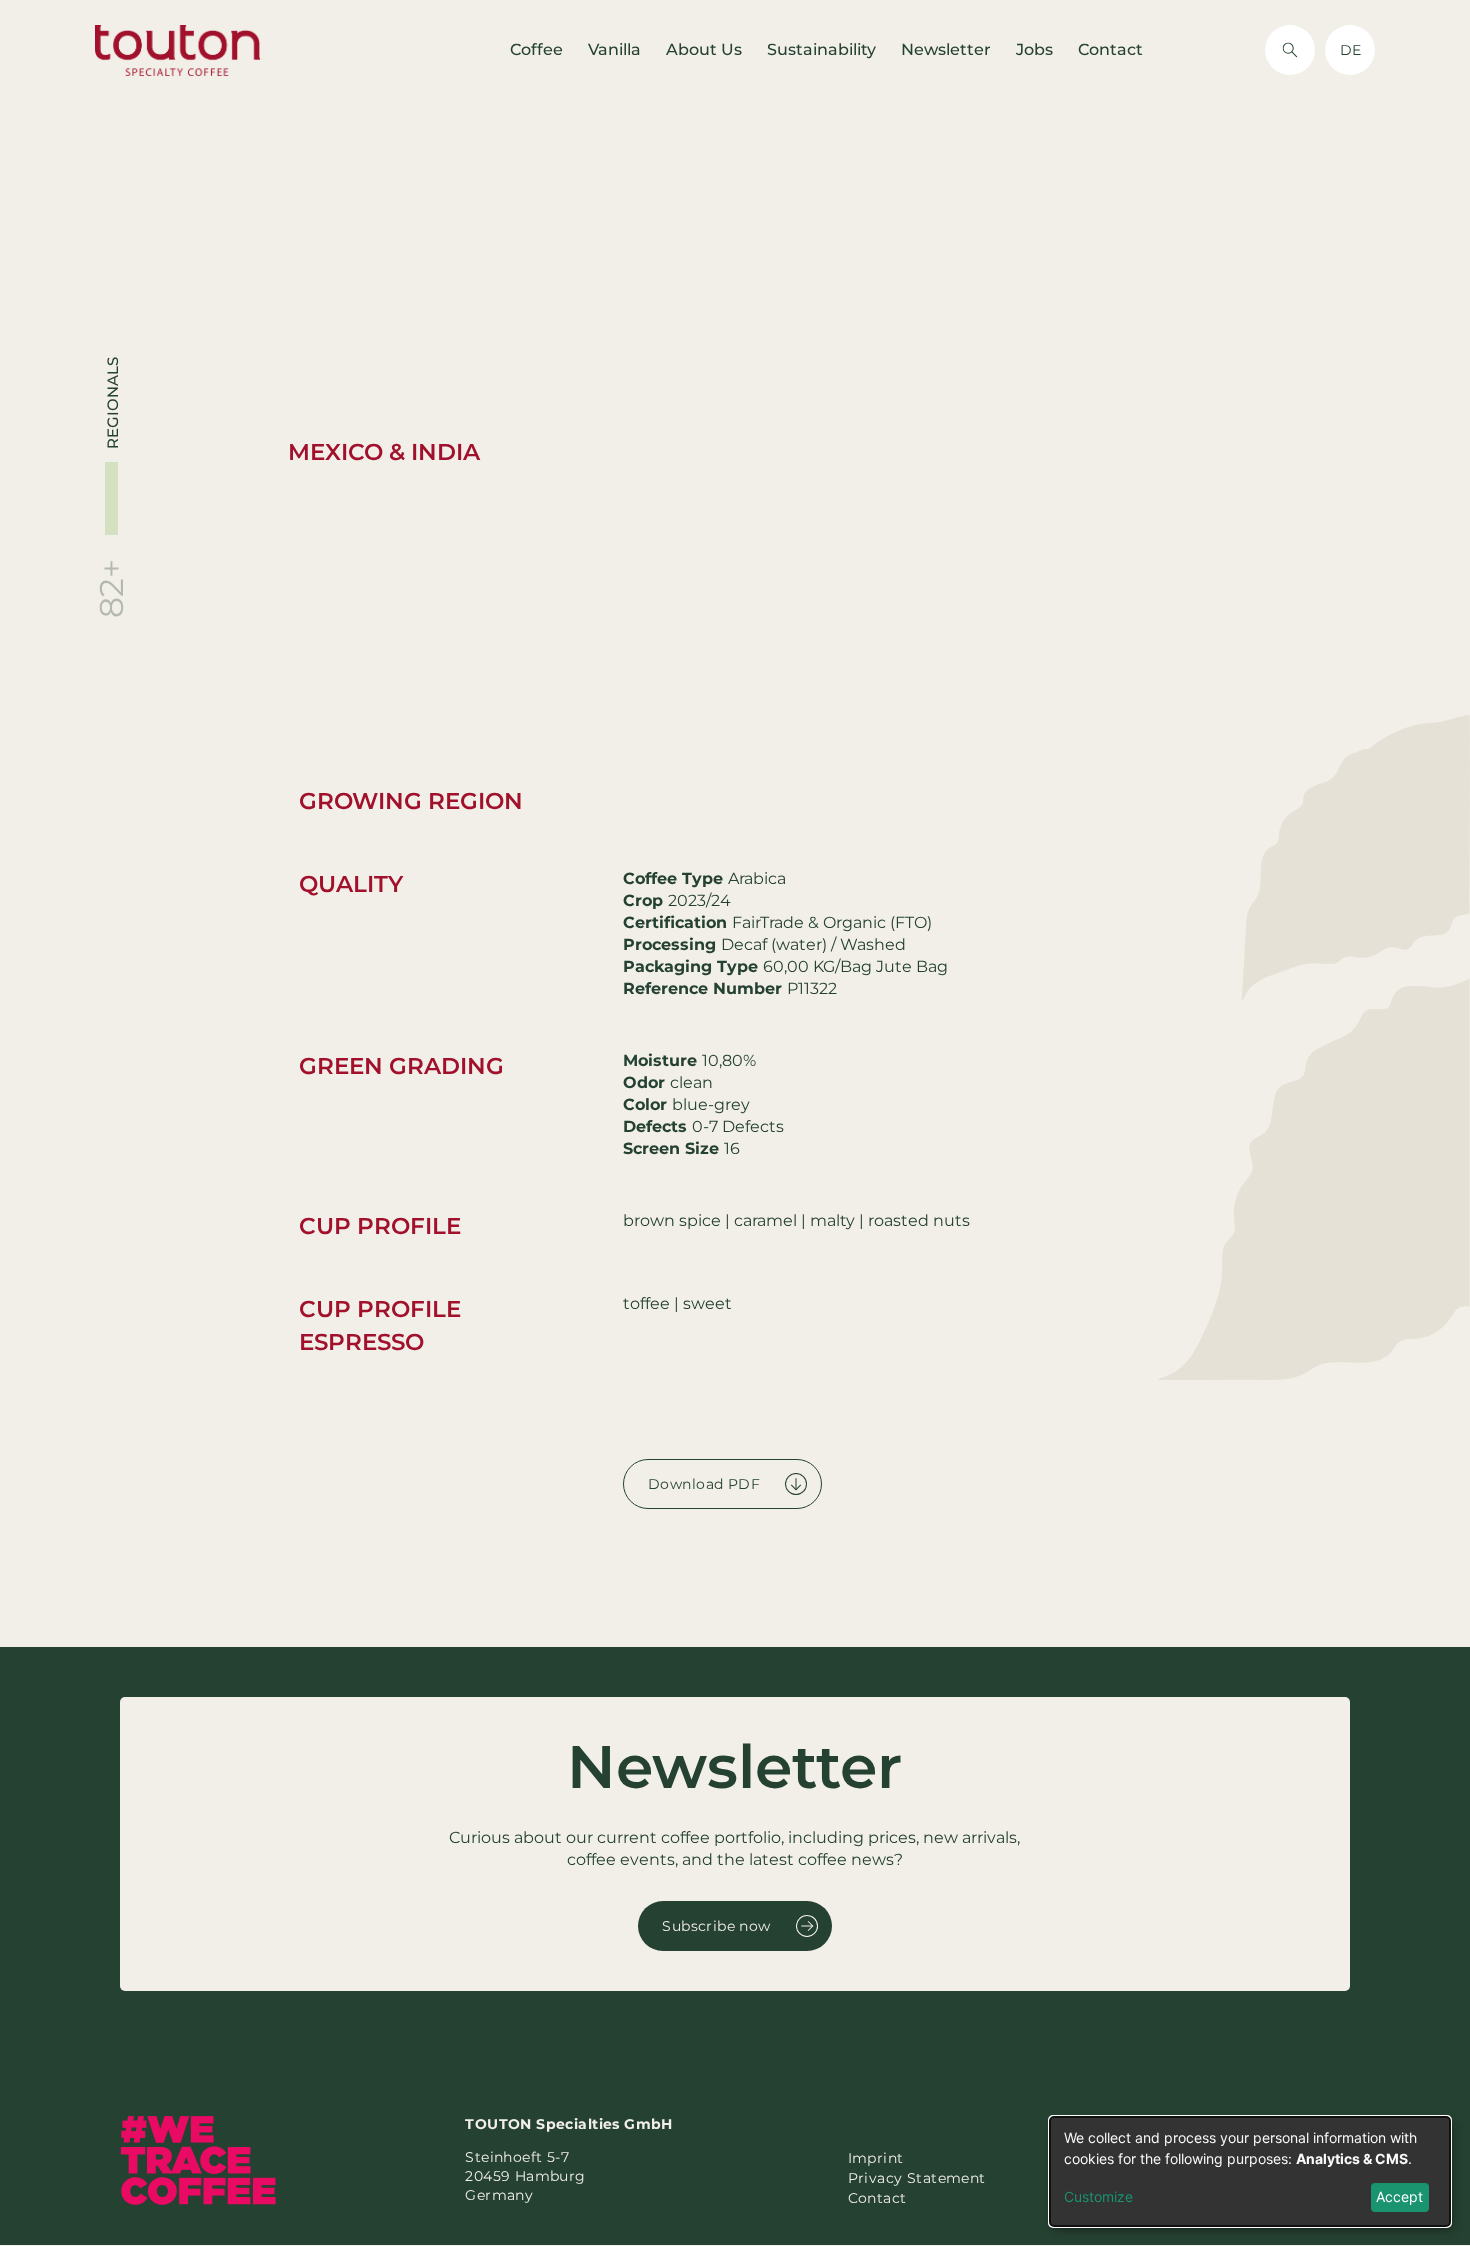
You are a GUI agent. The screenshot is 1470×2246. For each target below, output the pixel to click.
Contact (1110, 49)
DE (1350, 50)
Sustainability (821, 49)
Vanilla (614, 49)
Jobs (1034, 49)
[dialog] (1250, 2171)
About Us (704, 49)
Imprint (876, 2158)
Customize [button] (1098, 2196)
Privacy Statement (917, 2178)
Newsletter (946, 49)
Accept (1399, 2196)
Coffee (536, 49)
